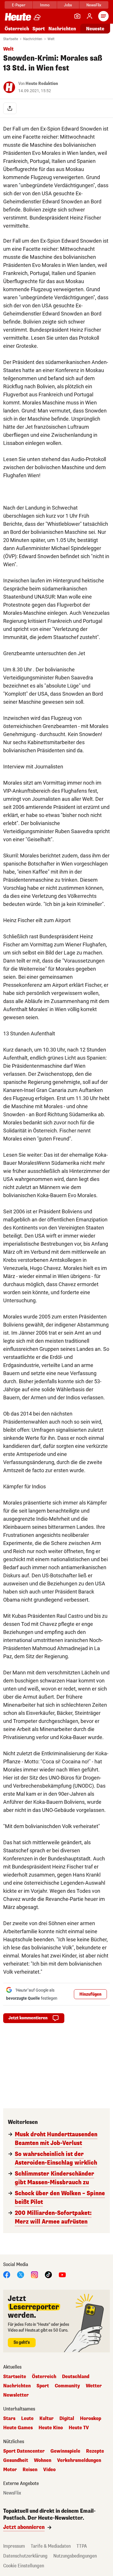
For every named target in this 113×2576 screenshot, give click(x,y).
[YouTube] (62, 2274)
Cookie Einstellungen (24, 2566)
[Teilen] (10, 108)
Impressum (14, 2546)
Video (49, 2470)
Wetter (94, 2386)
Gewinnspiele (65, 2451)
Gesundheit (16, 2460)
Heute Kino (51, 2428)
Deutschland (76, 2377)
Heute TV (79, 2428)
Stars (9, 2419)
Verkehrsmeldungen (79, 2460)
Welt (51, 39)
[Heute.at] (18, 17)
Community (67, 2386)
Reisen (30, 2470)
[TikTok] (48, 2274)
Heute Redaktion (42, 84)
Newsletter (16, 2395)
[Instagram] (34, 2274)
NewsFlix (94, 5)
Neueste (95, 29)
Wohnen (43, 2460)
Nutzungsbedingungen (75, 2556)
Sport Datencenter (24, 2451)
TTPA (82, 2546)
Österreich (17, 29)
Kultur (47, 2419)
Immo (45, 5)
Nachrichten (33, 39)
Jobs (68, 5)
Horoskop (91, 2419)
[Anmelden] (90, 16)
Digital (67, 2419)
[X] (21, 2274)
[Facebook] (7, 2274)
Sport (39, 29)
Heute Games (18, 2428)
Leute (27, 2419)
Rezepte (95, 2451)
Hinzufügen (90, 1994)
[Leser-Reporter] (77, 16)
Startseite (11, 39)
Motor (10, 2470)
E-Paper (19, 5)
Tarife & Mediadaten (51, 2546)
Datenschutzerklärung (25, 2556)
